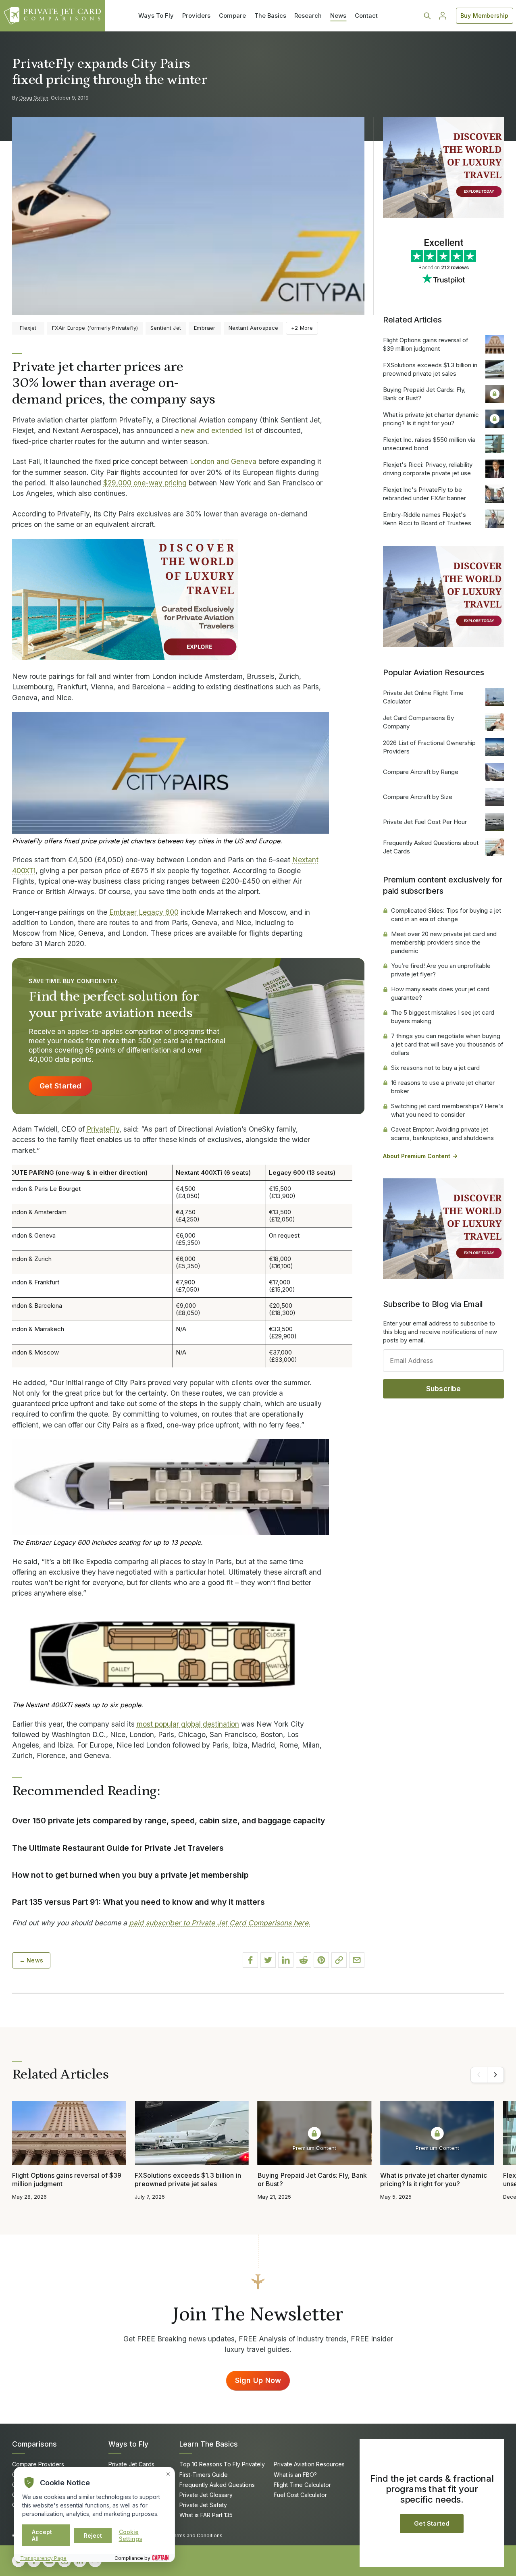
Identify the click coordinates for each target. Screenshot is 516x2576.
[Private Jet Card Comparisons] (52, 16)
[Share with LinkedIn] (286, 1960)
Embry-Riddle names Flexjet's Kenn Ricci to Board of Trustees (427, 519)
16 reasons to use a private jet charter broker (443, 1087)
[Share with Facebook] (250, 1960)
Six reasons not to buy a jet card (435, 1068)
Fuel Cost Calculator (300, 2495)
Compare (232, 16)
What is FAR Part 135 (206, 2515)
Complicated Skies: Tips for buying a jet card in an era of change (446, 915)
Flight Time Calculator (302, 2485)
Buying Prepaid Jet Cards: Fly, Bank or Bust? (424, 394)
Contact (366, 16)
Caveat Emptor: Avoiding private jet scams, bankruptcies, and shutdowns (442, 1134)
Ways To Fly (156, 16)
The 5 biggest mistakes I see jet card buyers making (443, 1017)
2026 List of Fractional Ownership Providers (429, 747)
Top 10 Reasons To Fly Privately (222, 2464)
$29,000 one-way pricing (145, 483)
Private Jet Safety (203, 2505)
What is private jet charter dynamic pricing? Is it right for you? (431, 419)
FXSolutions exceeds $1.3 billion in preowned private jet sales (430, 369)
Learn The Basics (209, 2444)
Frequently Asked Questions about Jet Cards (431, 847)
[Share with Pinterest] (321, 1960)
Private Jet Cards (131, 2464)
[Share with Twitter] (268, 1960)
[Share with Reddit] (304, 1960)
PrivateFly (103, 1129)
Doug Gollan (34, 98)
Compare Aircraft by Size (418, 797)
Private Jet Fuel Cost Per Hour (425, 822)
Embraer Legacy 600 (144, 912)
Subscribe (444, 1389)
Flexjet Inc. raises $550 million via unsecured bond (429, 444)
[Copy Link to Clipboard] (339, 1960)
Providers (196, 16)
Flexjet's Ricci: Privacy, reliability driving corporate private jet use (428, 469)
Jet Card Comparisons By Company (418, 722)
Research (308, 16)
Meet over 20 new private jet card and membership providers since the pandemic (444, 942)
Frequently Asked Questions (217, 2485)
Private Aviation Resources (309, 2464)
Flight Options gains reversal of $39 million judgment (426, 344)
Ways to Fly (128, 2444)
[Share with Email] (357, 1960)
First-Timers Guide (204, 2475)
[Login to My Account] (443, 16)
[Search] (427, 16)
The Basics (270, 16)
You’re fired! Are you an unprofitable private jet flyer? (441, 970)
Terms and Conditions (196, 2535)
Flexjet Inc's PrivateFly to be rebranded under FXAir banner (424, 494)
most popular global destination (188, 1724)
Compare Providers (38, 2464)
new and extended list (217, 430)
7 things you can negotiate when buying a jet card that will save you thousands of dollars (447, 1044)
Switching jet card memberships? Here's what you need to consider (447, 1110)
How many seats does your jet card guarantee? (440, 993)
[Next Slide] (495, 2075)
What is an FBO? (295, 2475)
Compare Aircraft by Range (421, 772)
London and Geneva (223, 461)
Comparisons (34, 2444)
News (338, 16)
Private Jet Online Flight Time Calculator (423, 697)
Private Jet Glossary (206, 2495)
